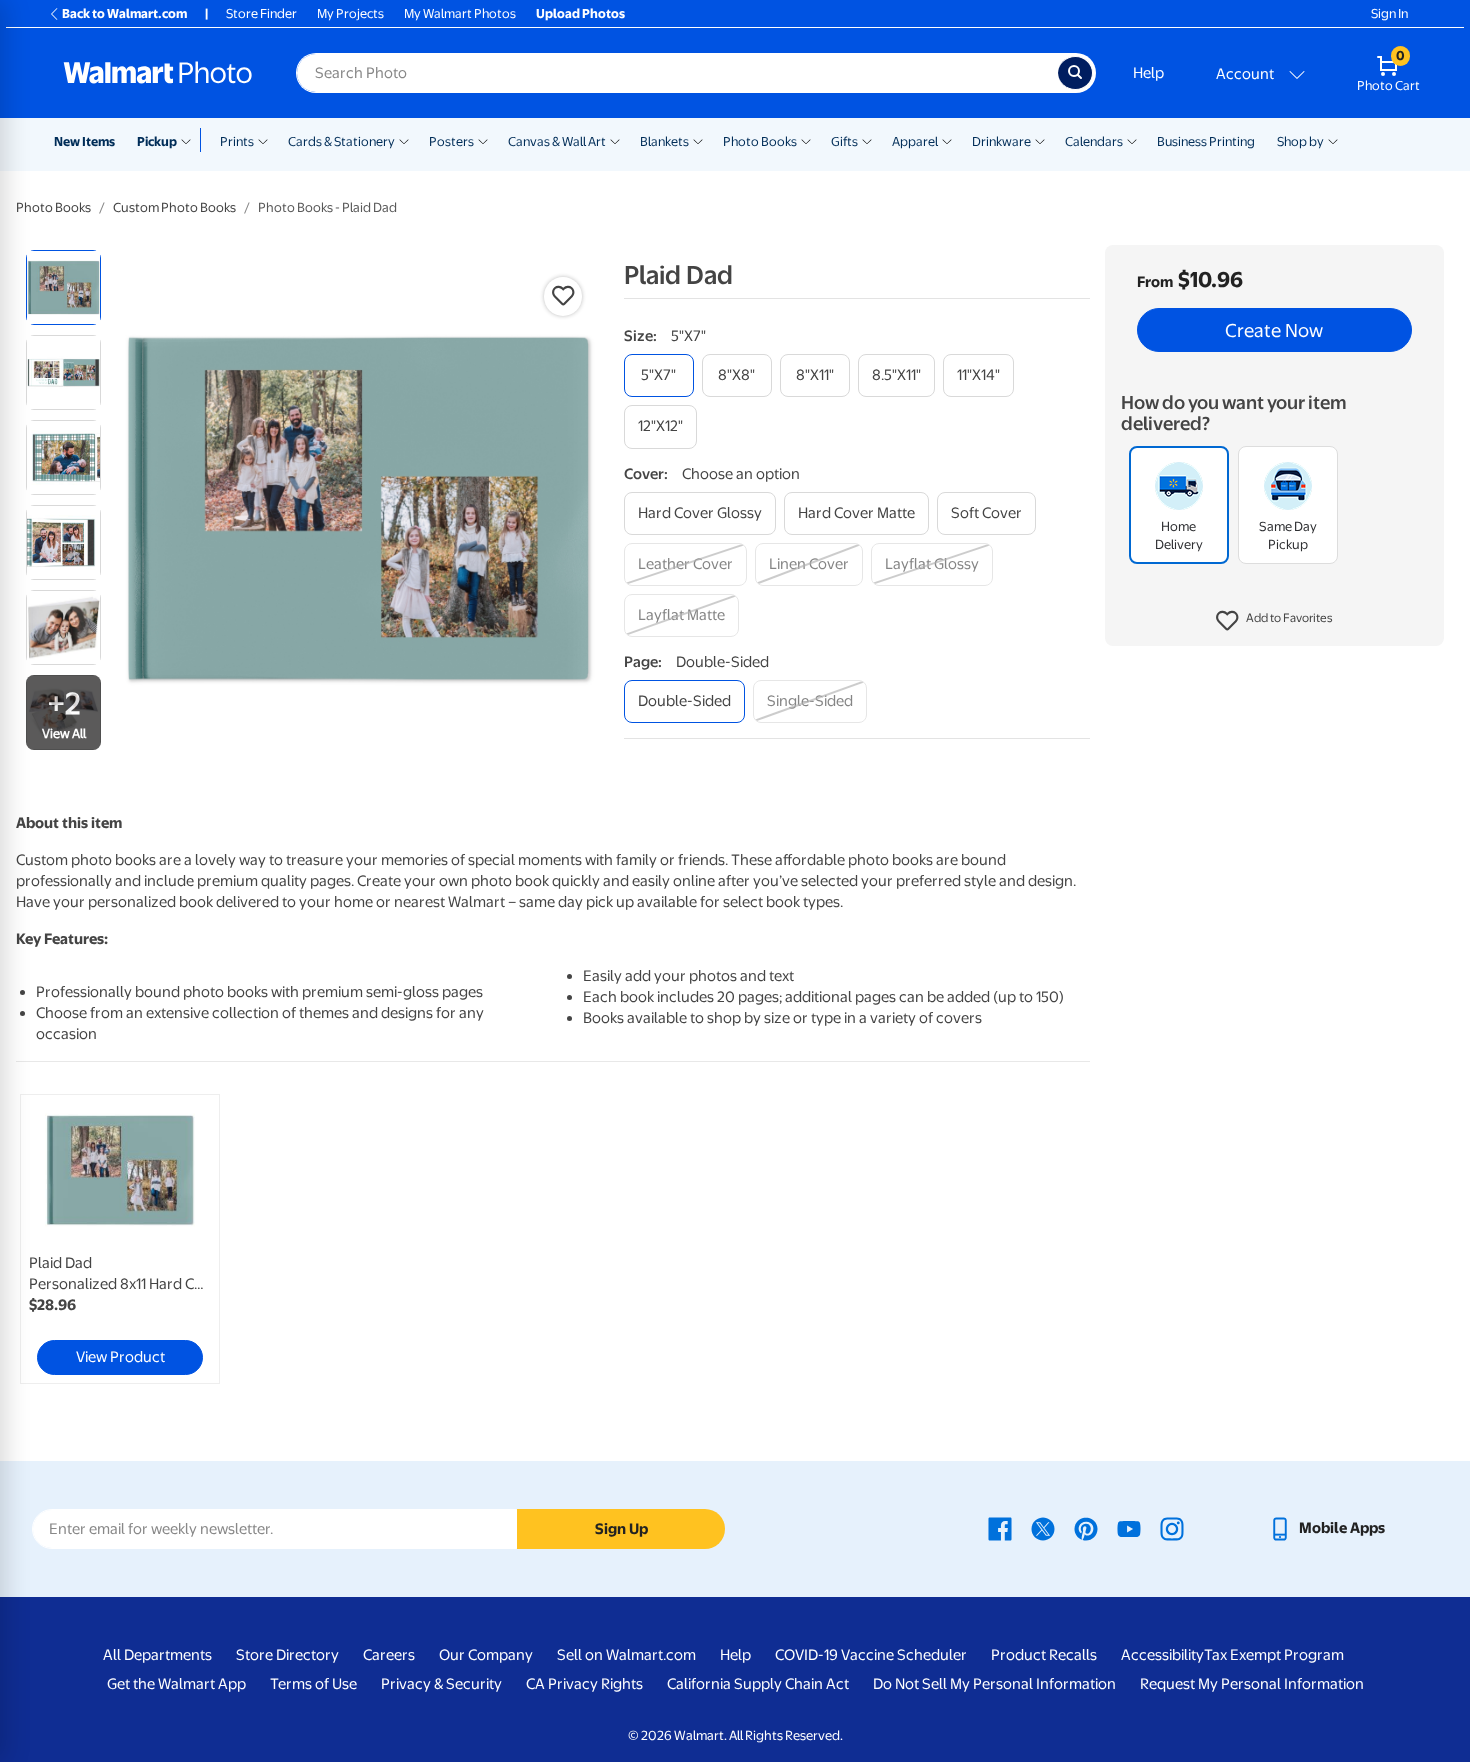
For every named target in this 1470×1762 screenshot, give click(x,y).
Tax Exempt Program (1274, 1655)
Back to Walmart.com (124, 13)
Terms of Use (313, 1684)
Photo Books (760, 141)
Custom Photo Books (174, 207)
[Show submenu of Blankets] (698, 140)
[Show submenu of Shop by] (1333, 140)
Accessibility (1162, 1655)
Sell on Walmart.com (626, 1655)
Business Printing (1206, 141)
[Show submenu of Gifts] (867, 140)
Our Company (486, 1655)
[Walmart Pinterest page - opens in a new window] (1086, 1528)
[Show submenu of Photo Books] (806, 140)
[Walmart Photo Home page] (158, 73)
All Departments (157, 1655)
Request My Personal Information (1252, 1684)
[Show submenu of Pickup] (190, 140)
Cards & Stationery (341, 141)
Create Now (1274, 330)
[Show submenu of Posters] (483, 140)
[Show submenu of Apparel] (947, 140)
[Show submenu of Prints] (263, 140)
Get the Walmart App (176, 1684)
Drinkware (1001, 141)
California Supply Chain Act (758, 1684)
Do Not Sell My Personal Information (994, 1684)
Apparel (915, 141)
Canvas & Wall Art (557, 141)
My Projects (350, 13)
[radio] (63, 287)
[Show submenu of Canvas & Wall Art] (615, 140)
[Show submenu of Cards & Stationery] (404, 140)
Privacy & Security (441, 1684)
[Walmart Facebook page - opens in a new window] (1000, 1528)
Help (1148, 73)
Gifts (844, 141)
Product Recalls (1044, 1655)
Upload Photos (580, 13)
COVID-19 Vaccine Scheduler (871, 1655)
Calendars (1094, 141)
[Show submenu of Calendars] (1132, 140)
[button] (1274, 621)
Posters (451, 141)
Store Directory (287, 1655)
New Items (84, 141)
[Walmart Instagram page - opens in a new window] (1172, 1528)
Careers (389, 1655)
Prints (237, 141)
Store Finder (261, 13)
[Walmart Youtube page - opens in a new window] (1129, 1528)
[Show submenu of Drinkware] (1040, 140)
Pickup (157, 141)
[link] (120, 1239)
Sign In (1389, 13)
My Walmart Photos (460, 13)
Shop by (1300, 141)
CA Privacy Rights (584, 1684)
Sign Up (621, 1529)
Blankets (664, 141)
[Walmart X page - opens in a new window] (1043, 1528)
